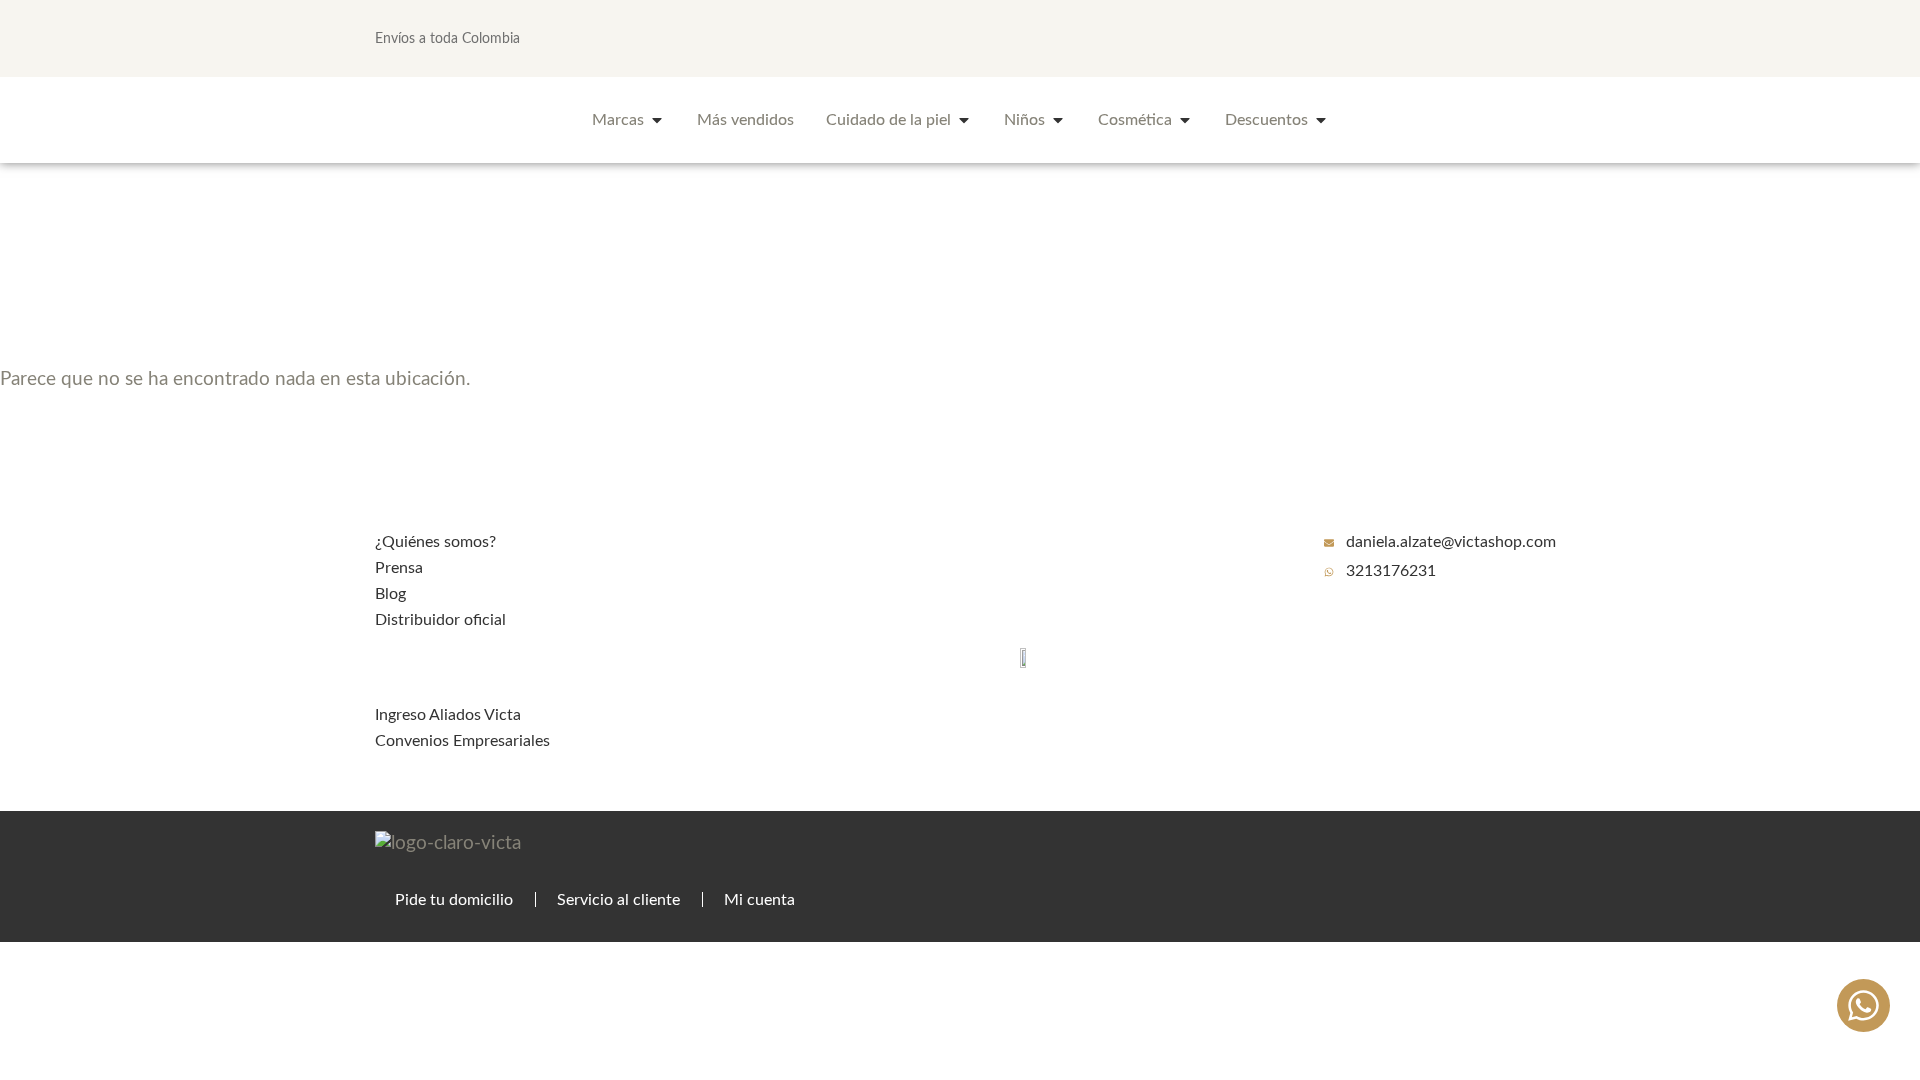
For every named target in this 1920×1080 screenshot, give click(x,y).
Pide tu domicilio (454, 900)
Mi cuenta (759, 900)
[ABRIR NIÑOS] (1058, 120)
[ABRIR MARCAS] (657, 120)
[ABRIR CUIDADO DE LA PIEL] (964, 120)
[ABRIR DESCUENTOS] (1321, 120)
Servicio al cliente (618, 900)
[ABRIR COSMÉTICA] (1185, 120)
